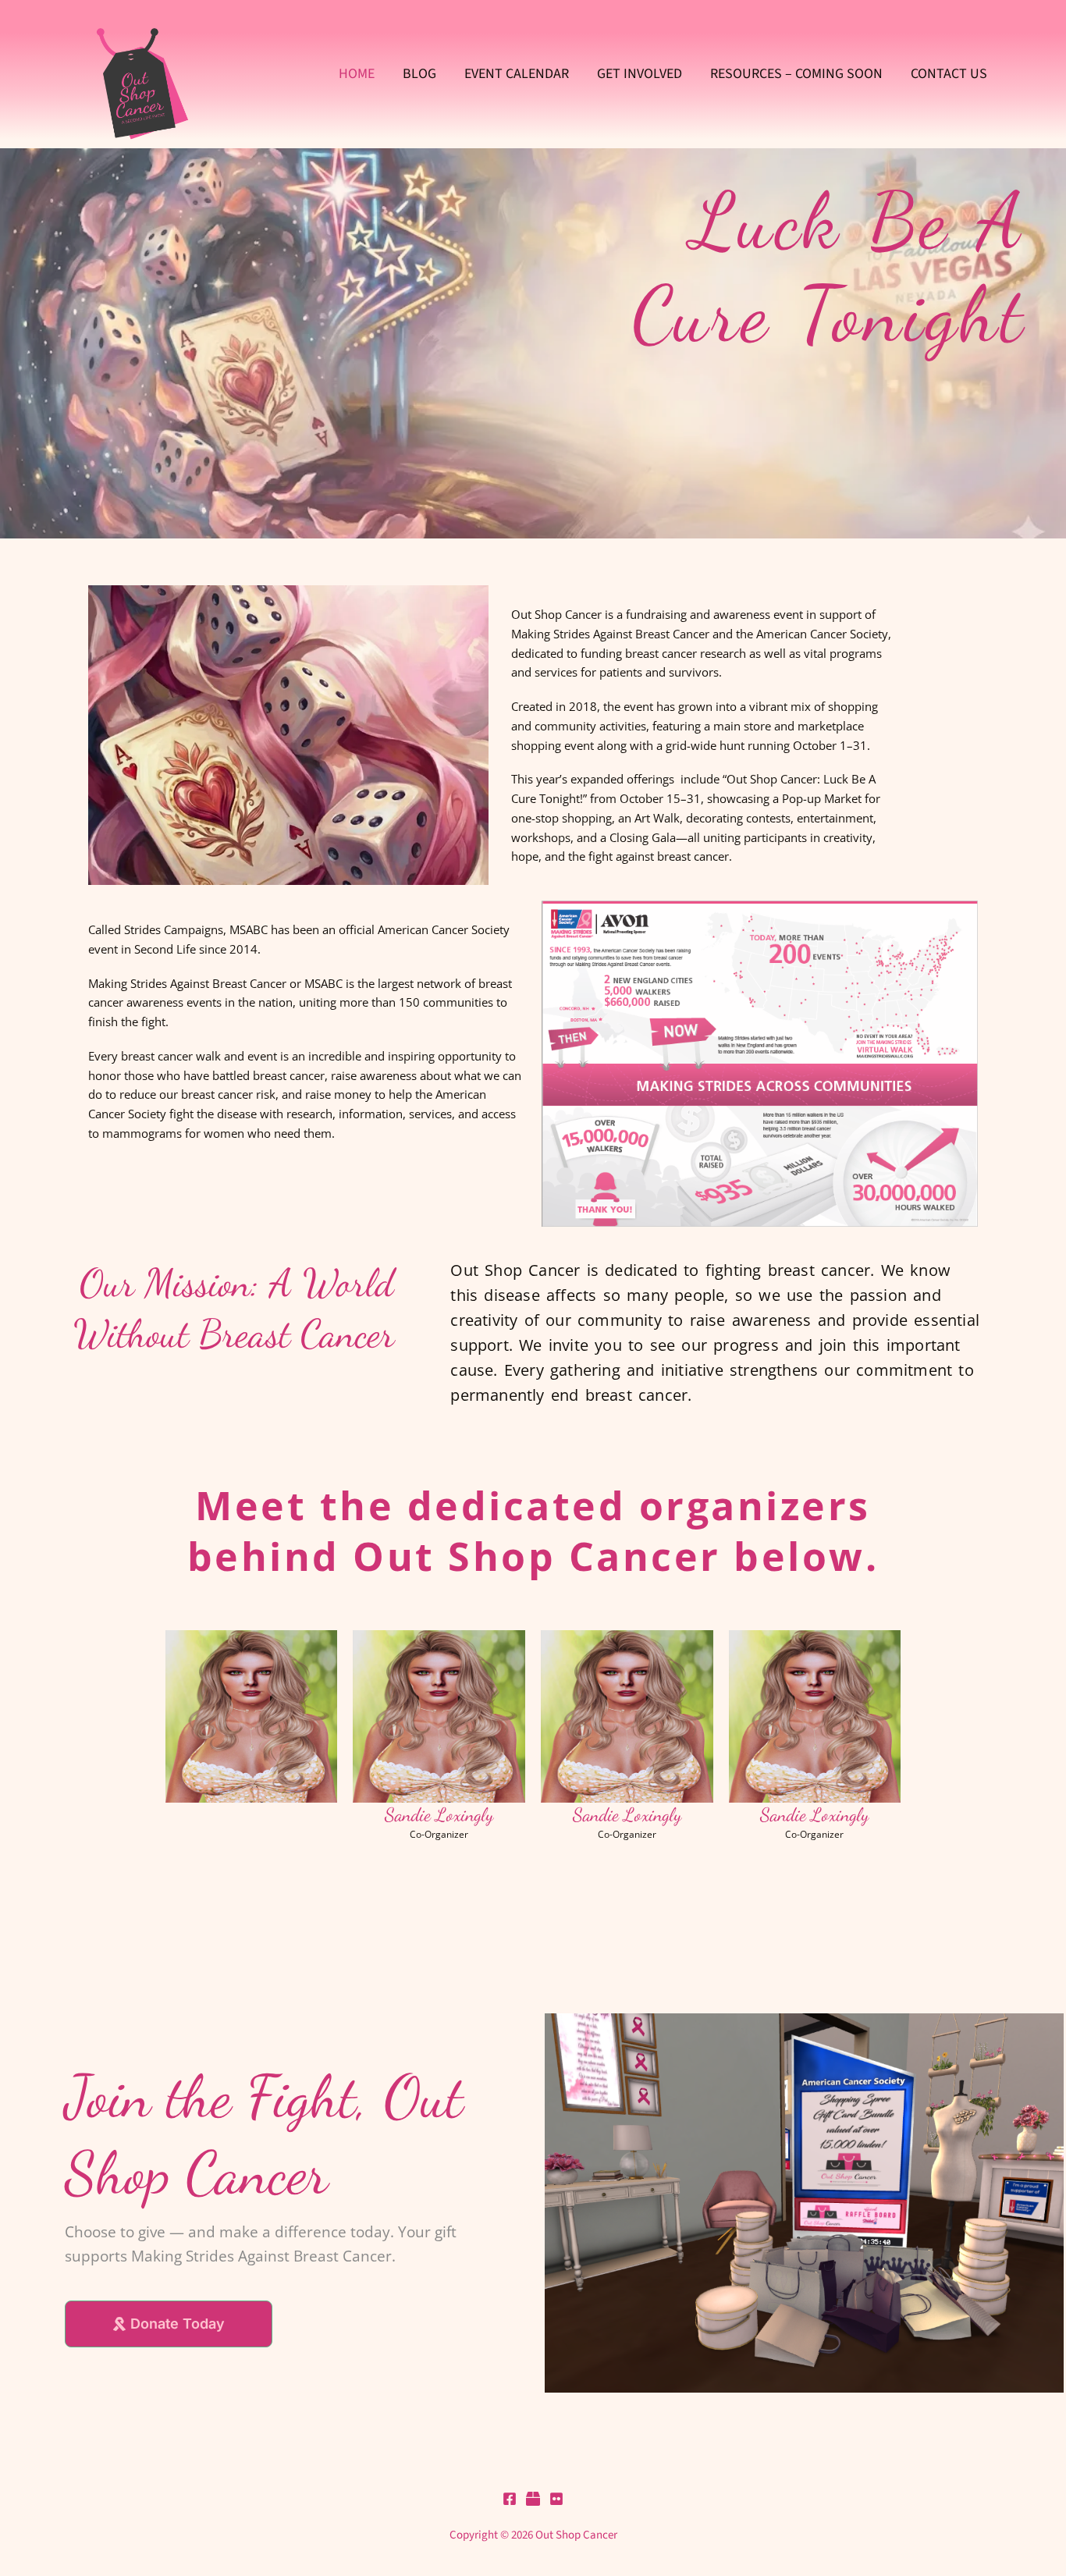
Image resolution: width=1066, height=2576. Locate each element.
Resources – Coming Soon (796, 74)
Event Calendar (517, 74)
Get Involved (640, 74)
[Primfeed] (533, 2499)
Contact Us (949, 74)
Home (357, 74)
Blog (419, 74)
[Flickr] (556, 2499)
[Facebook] (510, 2499)
